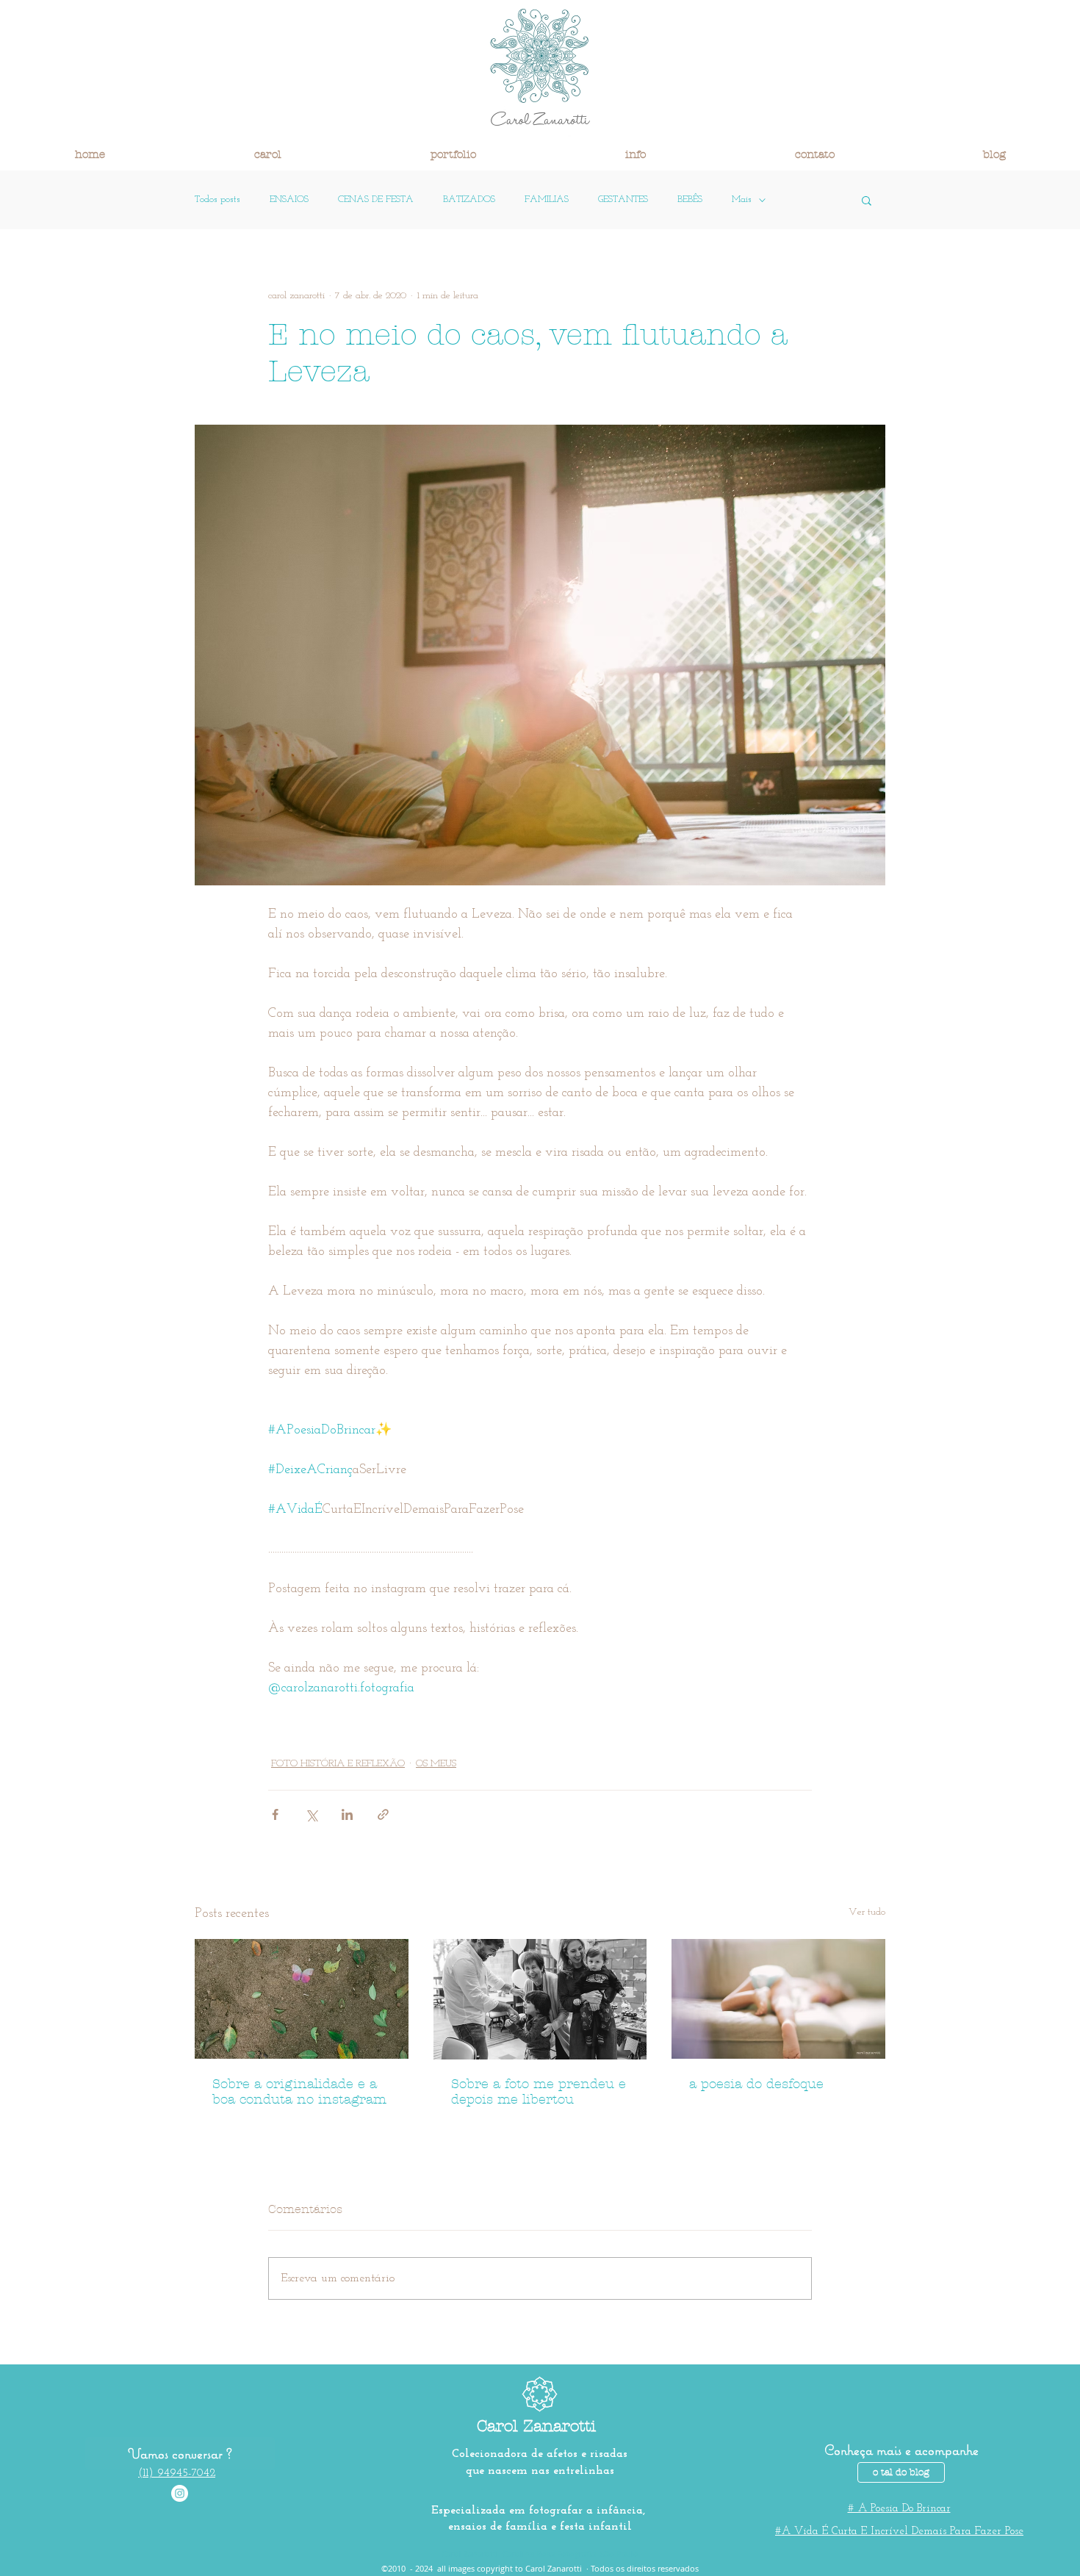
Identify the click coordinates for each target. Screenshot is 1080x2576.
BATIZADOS (469, 199)
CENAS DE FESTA (376, 199)
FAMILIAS (547, 199)
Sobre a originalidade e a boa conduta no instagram (299, 2092)
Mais (742, 199)
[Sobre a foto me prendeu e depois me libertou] (540, 1999)
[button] (267, 154)
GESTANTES (623, 199)
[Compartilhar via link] (383, 1814)
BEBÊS (690, 199)
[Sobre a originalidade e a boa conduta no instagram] (302, 1999)
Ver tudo (867, 1912)
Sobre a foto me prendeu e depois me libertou (539, 2092)
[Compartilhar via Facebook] (275, 1814)
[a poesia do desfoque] (778, 1999)
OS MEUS (436, 1764)
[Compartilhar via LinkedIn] (347, 1814)
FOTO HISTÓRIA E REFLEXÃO (338, 1764)
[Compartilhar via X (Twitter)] (311, 1814)
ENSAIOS (289, 199)
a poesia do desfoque (756, 2084)
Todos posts (217, 199)
